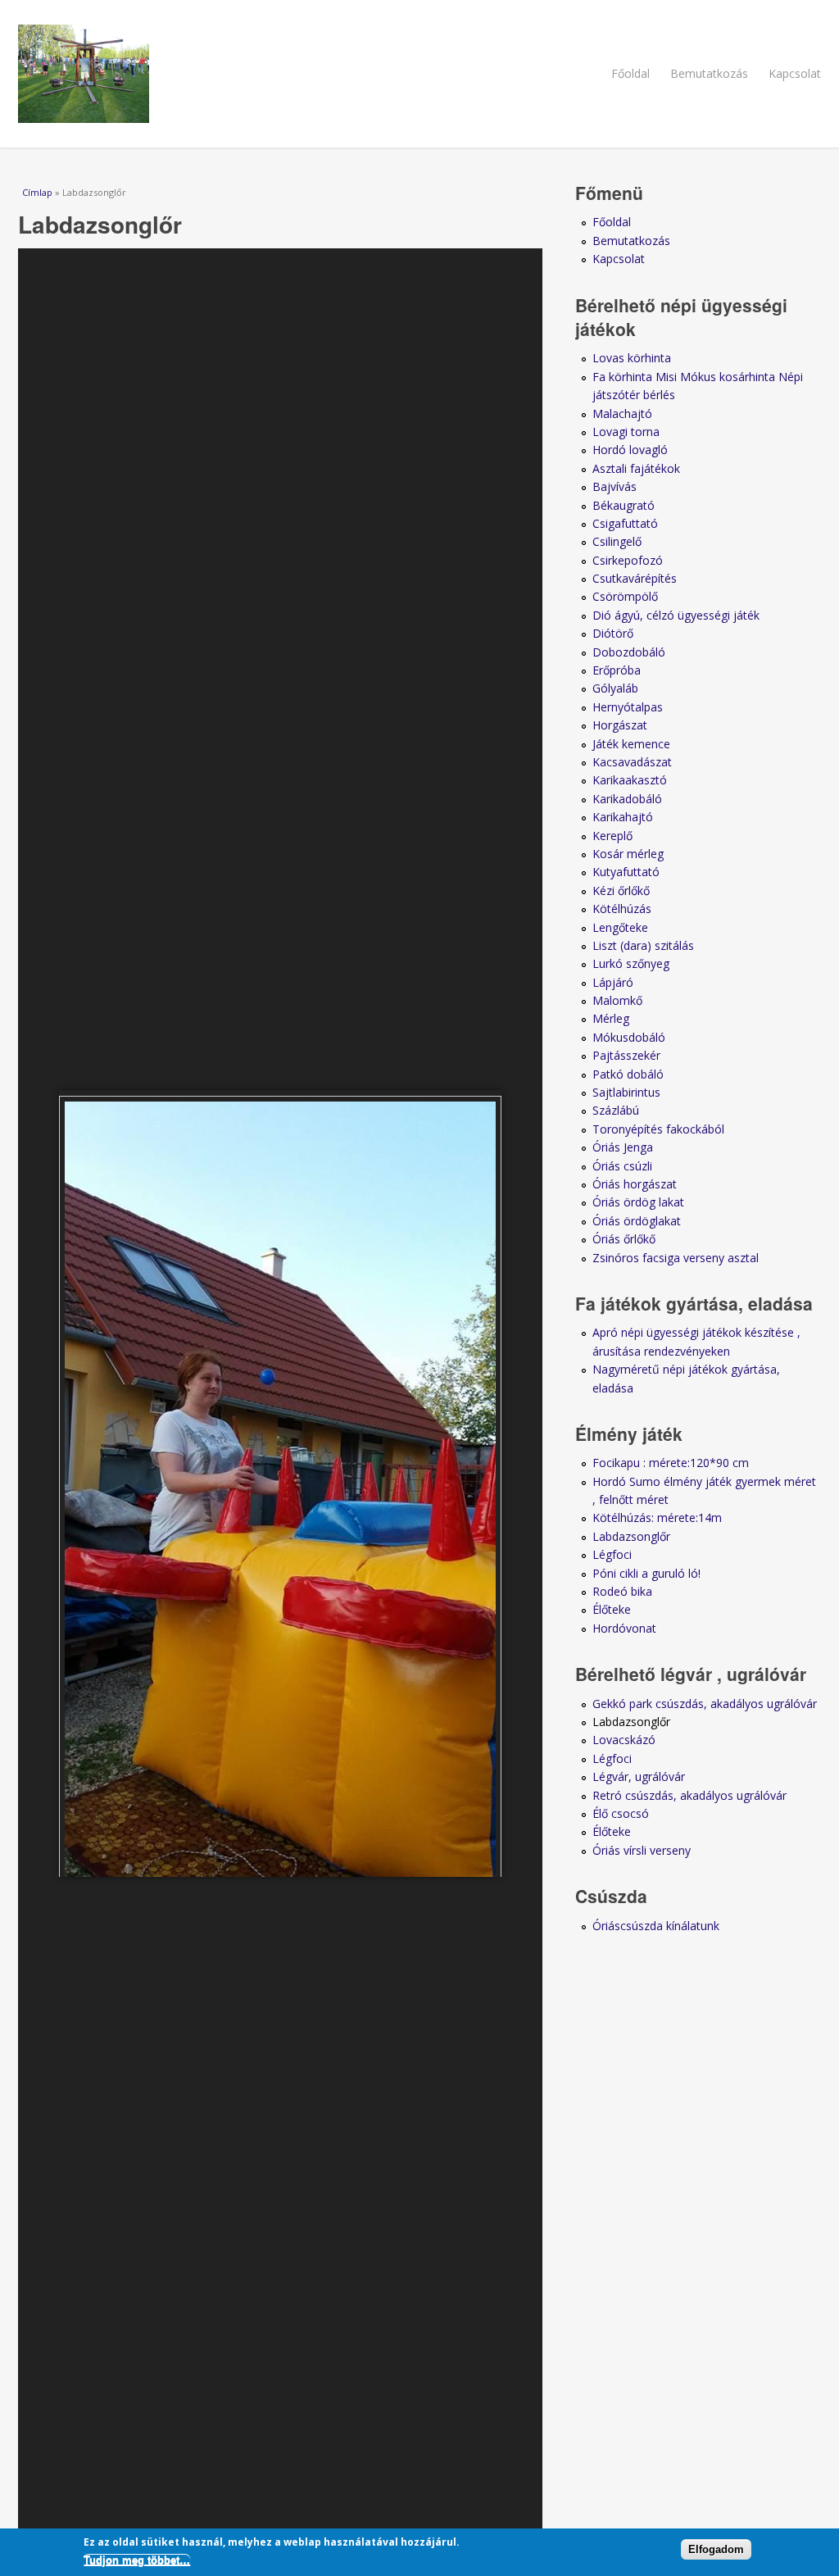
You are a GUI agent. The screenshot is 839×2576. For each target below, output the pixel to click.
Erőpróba (617, 670)
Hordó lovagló (630, 450)
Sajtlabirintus (626, 1092)
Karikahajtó (623, 817)
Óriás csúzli (622, 1166)
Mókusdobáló (629, 1037)
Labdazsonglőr (631, 1536)
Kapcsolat (795, 73)
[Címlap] (419, 74)
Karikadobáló (627, 799)
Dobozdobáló (629, 652)
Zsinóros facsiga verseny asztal (676, 1258)
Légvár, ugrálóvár (639, 1776)
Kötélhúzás (622, 909)
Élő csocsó (621, 1813)
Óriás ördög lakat (638, 1202)
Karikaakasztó (630, 780)
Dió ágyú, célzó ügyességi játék (676, 615)
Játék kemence (631, 744)
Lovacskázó (624, 1740)
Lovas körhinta (632, 358)
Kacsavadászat (632, 762)
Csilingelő (617, 541)
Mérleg (611, 1018)
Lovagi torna (626, 432)
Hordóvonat (624, 1628)
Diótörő (613, 633)
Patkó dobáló (628, 1074)
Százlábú (616, 1110)
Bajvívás (615, 486)
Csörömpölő (625, 596)
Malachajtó (622, 413)
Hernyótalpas (628, 707)
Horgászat (620, 725)
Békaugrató (624, 505)
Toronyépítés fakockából (658, 1129)
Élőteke (612, 1609)
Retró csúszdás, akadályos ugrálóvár (689, 1795)
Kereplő (612, 836)
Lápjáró (613, 982)
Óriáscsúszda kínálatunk (656, 1926)
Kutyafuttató (626, 872)
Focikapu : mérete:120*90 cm (671, 1463)
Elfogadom (716, 2549)
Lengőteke (620, 927)
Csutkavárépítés (635, 578)
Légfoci (612, 1554)
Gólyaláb (615, 688)
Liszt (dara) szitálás (643, 945)
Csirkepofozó (628, 560)
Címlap (37, 192)
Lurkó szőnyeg (631, 963)
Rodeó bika (622, 1591)
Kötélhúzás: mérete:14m (657, 1517)
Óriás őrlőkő (624, 1239)
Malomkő (617, 1000)
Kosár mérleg (628, 854)
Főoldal (630, 73)
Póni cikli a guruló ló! (646, 1573)
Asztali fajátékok (636, 468)
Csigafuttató (625, 523)
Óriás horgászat (635, 1184)
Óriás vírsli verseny (642, 1850)
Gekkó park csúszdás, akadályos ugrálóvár (705, 1704)
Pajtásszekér (626, 1055)
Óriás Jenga (623, 1147)
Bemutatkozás (709, 73)
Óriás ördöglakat (637, 1221)
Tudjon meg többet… (137, 2560)
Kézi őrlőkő (621, 890)
